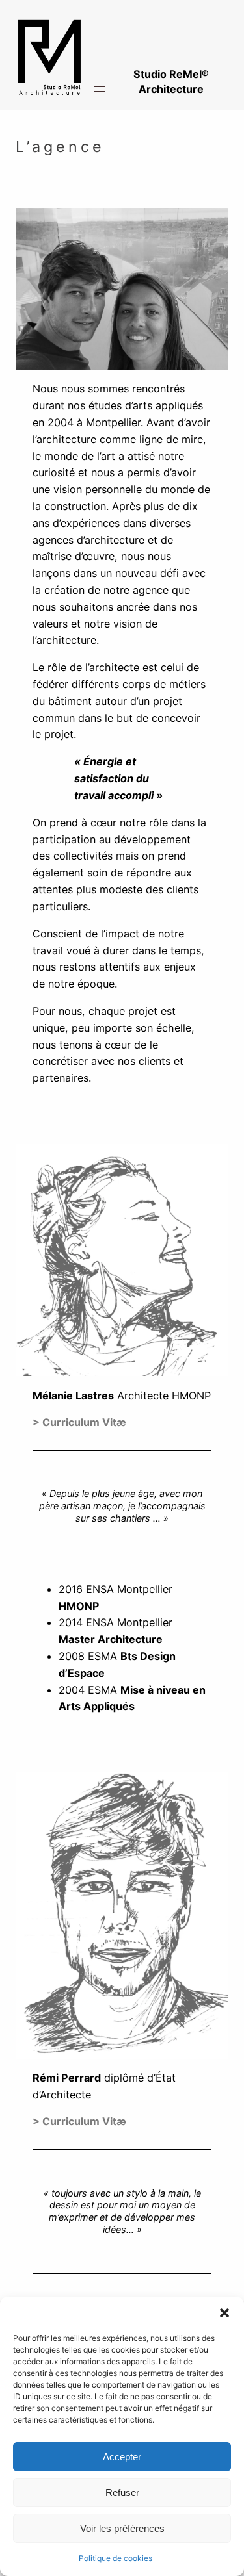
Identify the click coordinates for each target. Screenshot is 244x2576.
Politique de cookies (115, 2558)
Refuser (122, 2493)
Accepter (122, 2457)
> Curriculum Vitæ (79, 2121)
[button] (224, 2313)
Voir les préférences (122, 2528)
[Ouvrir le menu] (100, 89)
